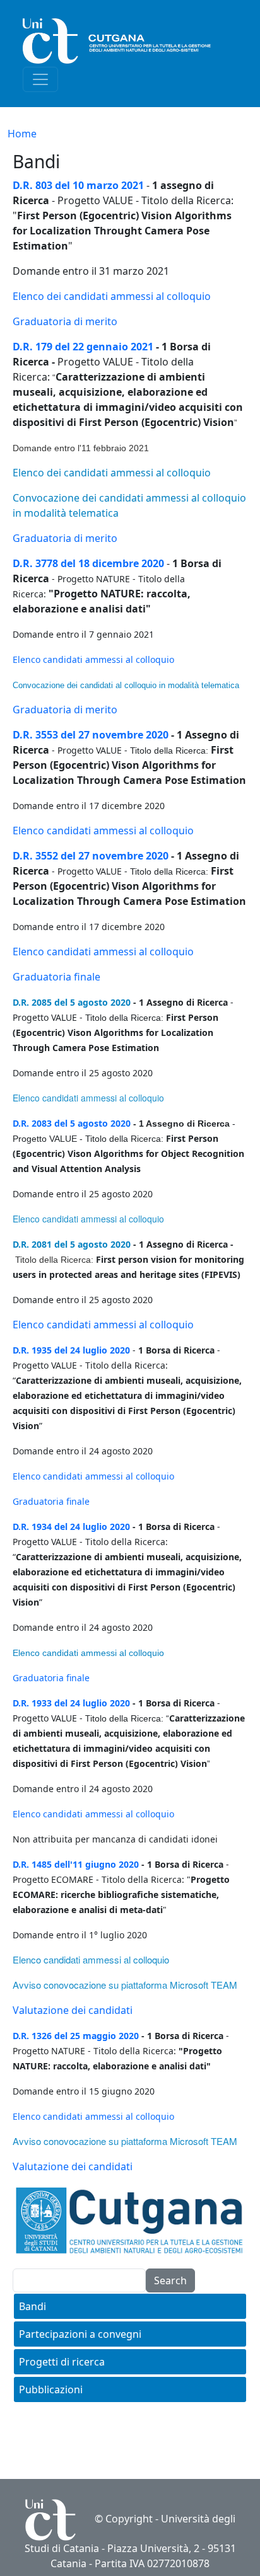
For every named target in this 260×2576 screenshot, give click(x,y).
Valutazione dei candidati (73, 2010)
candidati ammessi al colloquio (107, 659)
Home (22, 134)
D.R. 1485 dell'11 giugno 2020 (76, 1864)
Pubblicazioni (51, 2389)
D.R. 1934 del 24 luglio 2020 (71, 1527)
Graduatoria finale (56, 977)
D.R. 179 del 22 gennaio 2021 (83, 347)
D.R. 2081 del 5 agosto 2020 (72, 1244)
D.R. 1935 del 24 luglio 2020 (71, 1350)
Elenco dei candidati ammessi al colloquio (112, 296)
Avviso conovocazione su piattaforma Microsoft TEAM (125, 1985)
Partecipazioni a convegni (80, 2334)
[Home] (125, 41)
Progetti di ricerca (62, 2362)
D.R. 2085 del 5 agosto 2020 (72, 1002)
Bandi (32, 2306)
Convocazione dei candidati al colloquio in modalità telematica (126, 685)
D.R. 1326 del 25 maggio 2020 (76, 2036)
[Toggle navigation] (40, 79)
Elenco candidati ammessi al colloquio (103, 831)
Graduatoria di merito (65, 321)
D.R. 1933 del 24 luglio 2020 (71, 1703)
